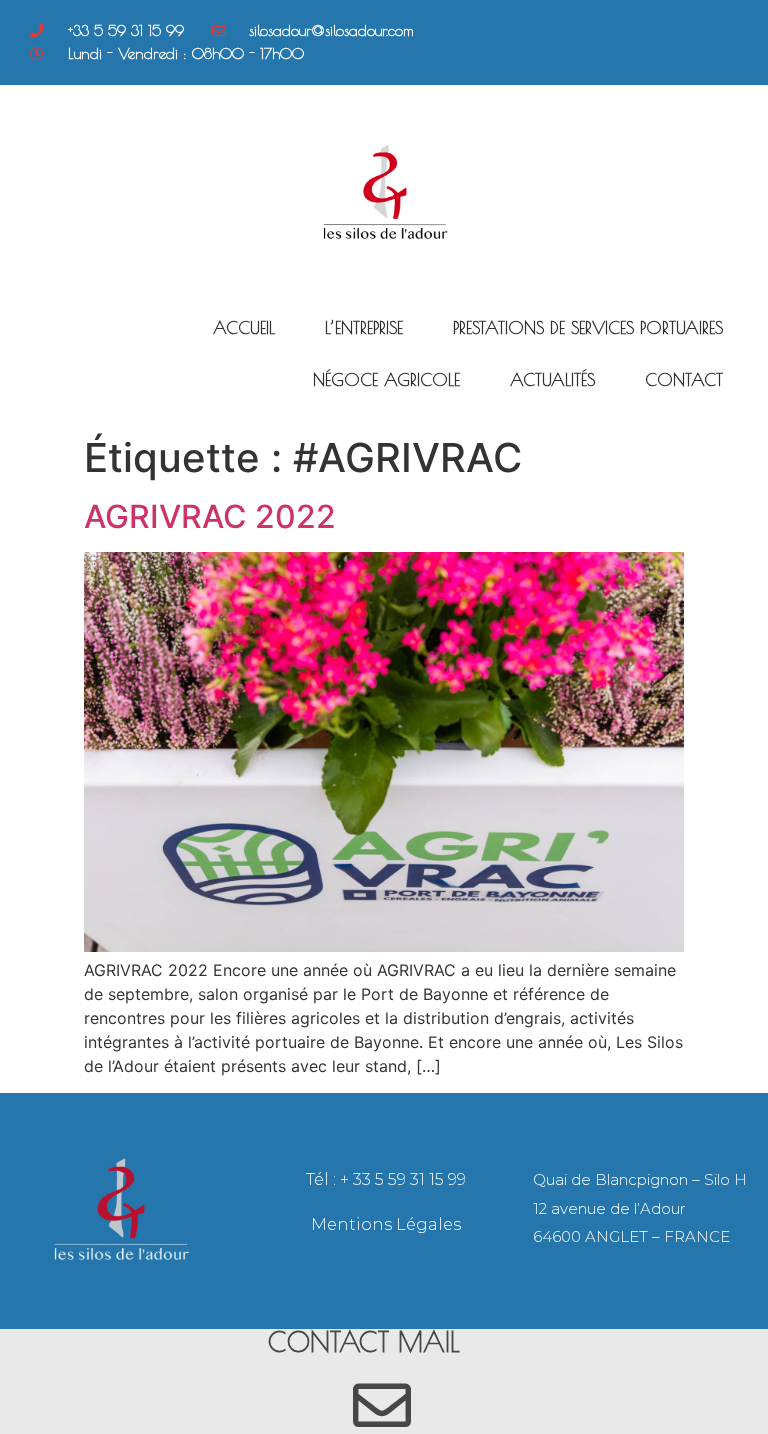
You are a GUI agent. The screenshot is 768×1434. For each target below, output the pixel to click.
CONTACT (684, 380)
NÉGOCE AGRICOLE (386, 380)
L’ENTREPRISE (364, 328)
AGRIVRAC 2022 (210, 516)
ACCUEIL (244, 328)
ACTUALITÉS (552, 380)
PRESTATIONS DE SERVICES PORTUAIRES (588, 328)
